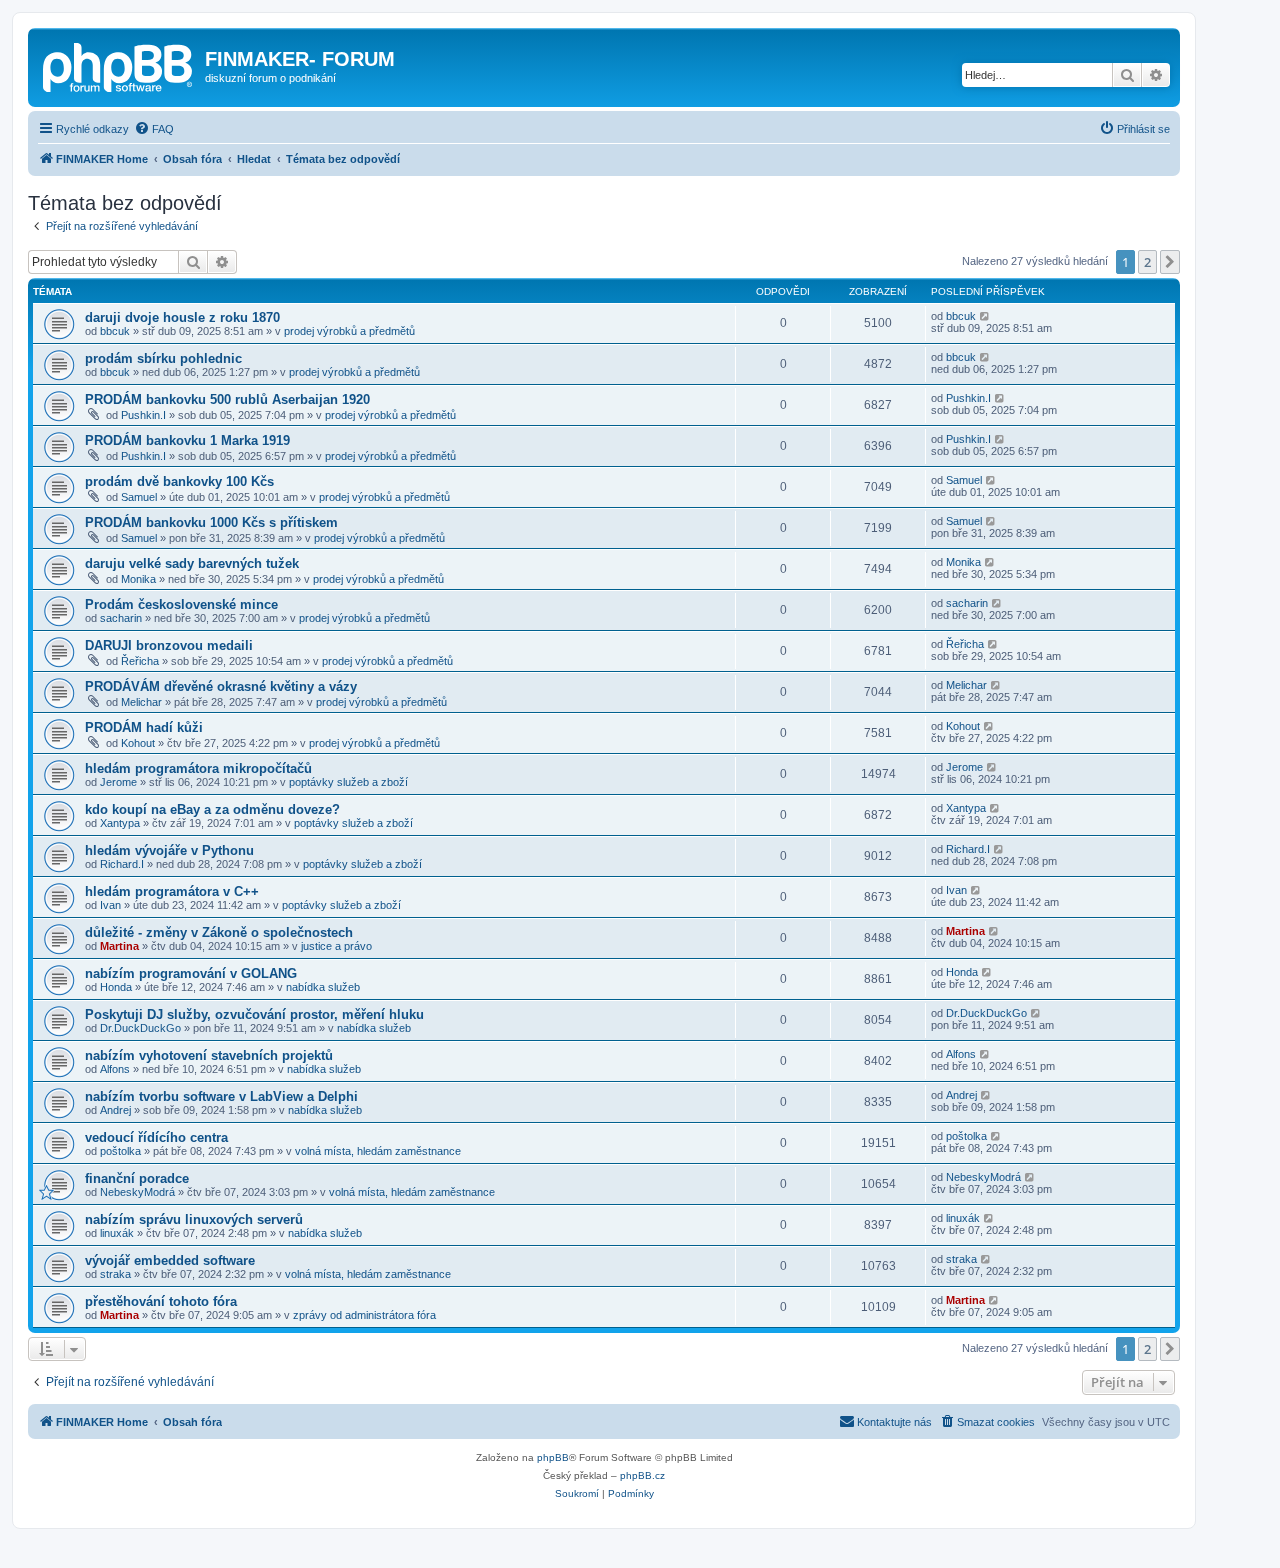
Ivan (110, 905)
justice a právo (336, 946)
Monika (138, 579)
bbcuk (115, 331)
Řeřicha (140, 661)
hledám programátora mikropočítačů (198, 768)
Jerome (118, 782)
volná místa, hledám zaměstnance (378, 1151)
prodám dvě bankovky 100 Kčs (179, 481)
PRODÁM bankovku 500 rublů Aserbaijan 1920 (227, 399)
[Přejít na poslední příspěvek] (985, 316)
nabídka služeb (323, 987)
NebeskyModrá (137, 1192)
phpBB (553, 1457)
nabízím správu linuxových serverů (194, 1219)
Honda (116, 987)
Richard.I (122, 864)
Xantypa (120, 823)
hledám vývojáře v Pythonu (169, 850)
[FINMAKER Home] (119, 65)
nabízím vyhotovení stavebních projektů (209, 1055)
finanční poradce (137, 1178)
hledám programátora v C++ (172, 891)
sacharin (121, 618)
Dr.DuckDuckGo (140, 1028)
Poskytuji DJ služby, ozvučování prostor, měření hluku (254, 1014)
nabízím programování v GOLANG (191, 973)
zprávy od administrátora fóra (364, 1315)
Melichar (141, 702)
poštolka (120, 1151)
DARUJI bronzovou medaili (169, 645)
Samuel (139, 497)
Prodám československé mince (181, 604)
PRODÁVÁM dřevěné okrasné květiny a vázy (221, 686)
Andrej (115, 1110)
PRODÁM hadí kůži (144, 727)
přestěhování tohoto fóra (161, 1301)
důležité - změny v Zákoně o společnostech (219, 932)
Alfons (115, 1069)
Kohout (138, 743)
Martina (119, 946)
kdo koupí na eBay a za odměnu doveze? (212, 809)
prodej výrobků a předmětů (349, 331)
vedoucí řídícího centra (156, 1137)
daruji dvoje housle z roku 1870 (182, 317)
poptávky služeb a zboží (348, 782)
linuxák (117, 1233)
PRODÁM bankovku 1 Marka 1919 (187, 440)
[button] (1170, 262)
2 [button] (1147, 262)
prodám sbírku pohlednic (163, 358)
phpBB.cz (642, 1475)
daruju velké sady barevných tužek (192, 563)
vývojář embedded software (170, 1260)
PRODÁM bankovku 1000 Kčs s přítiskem (211, 522)
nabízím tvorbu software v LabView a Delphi (221, 1096)
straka (115, 1274)
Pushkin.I (143, 415)
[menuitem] (154, 129)
